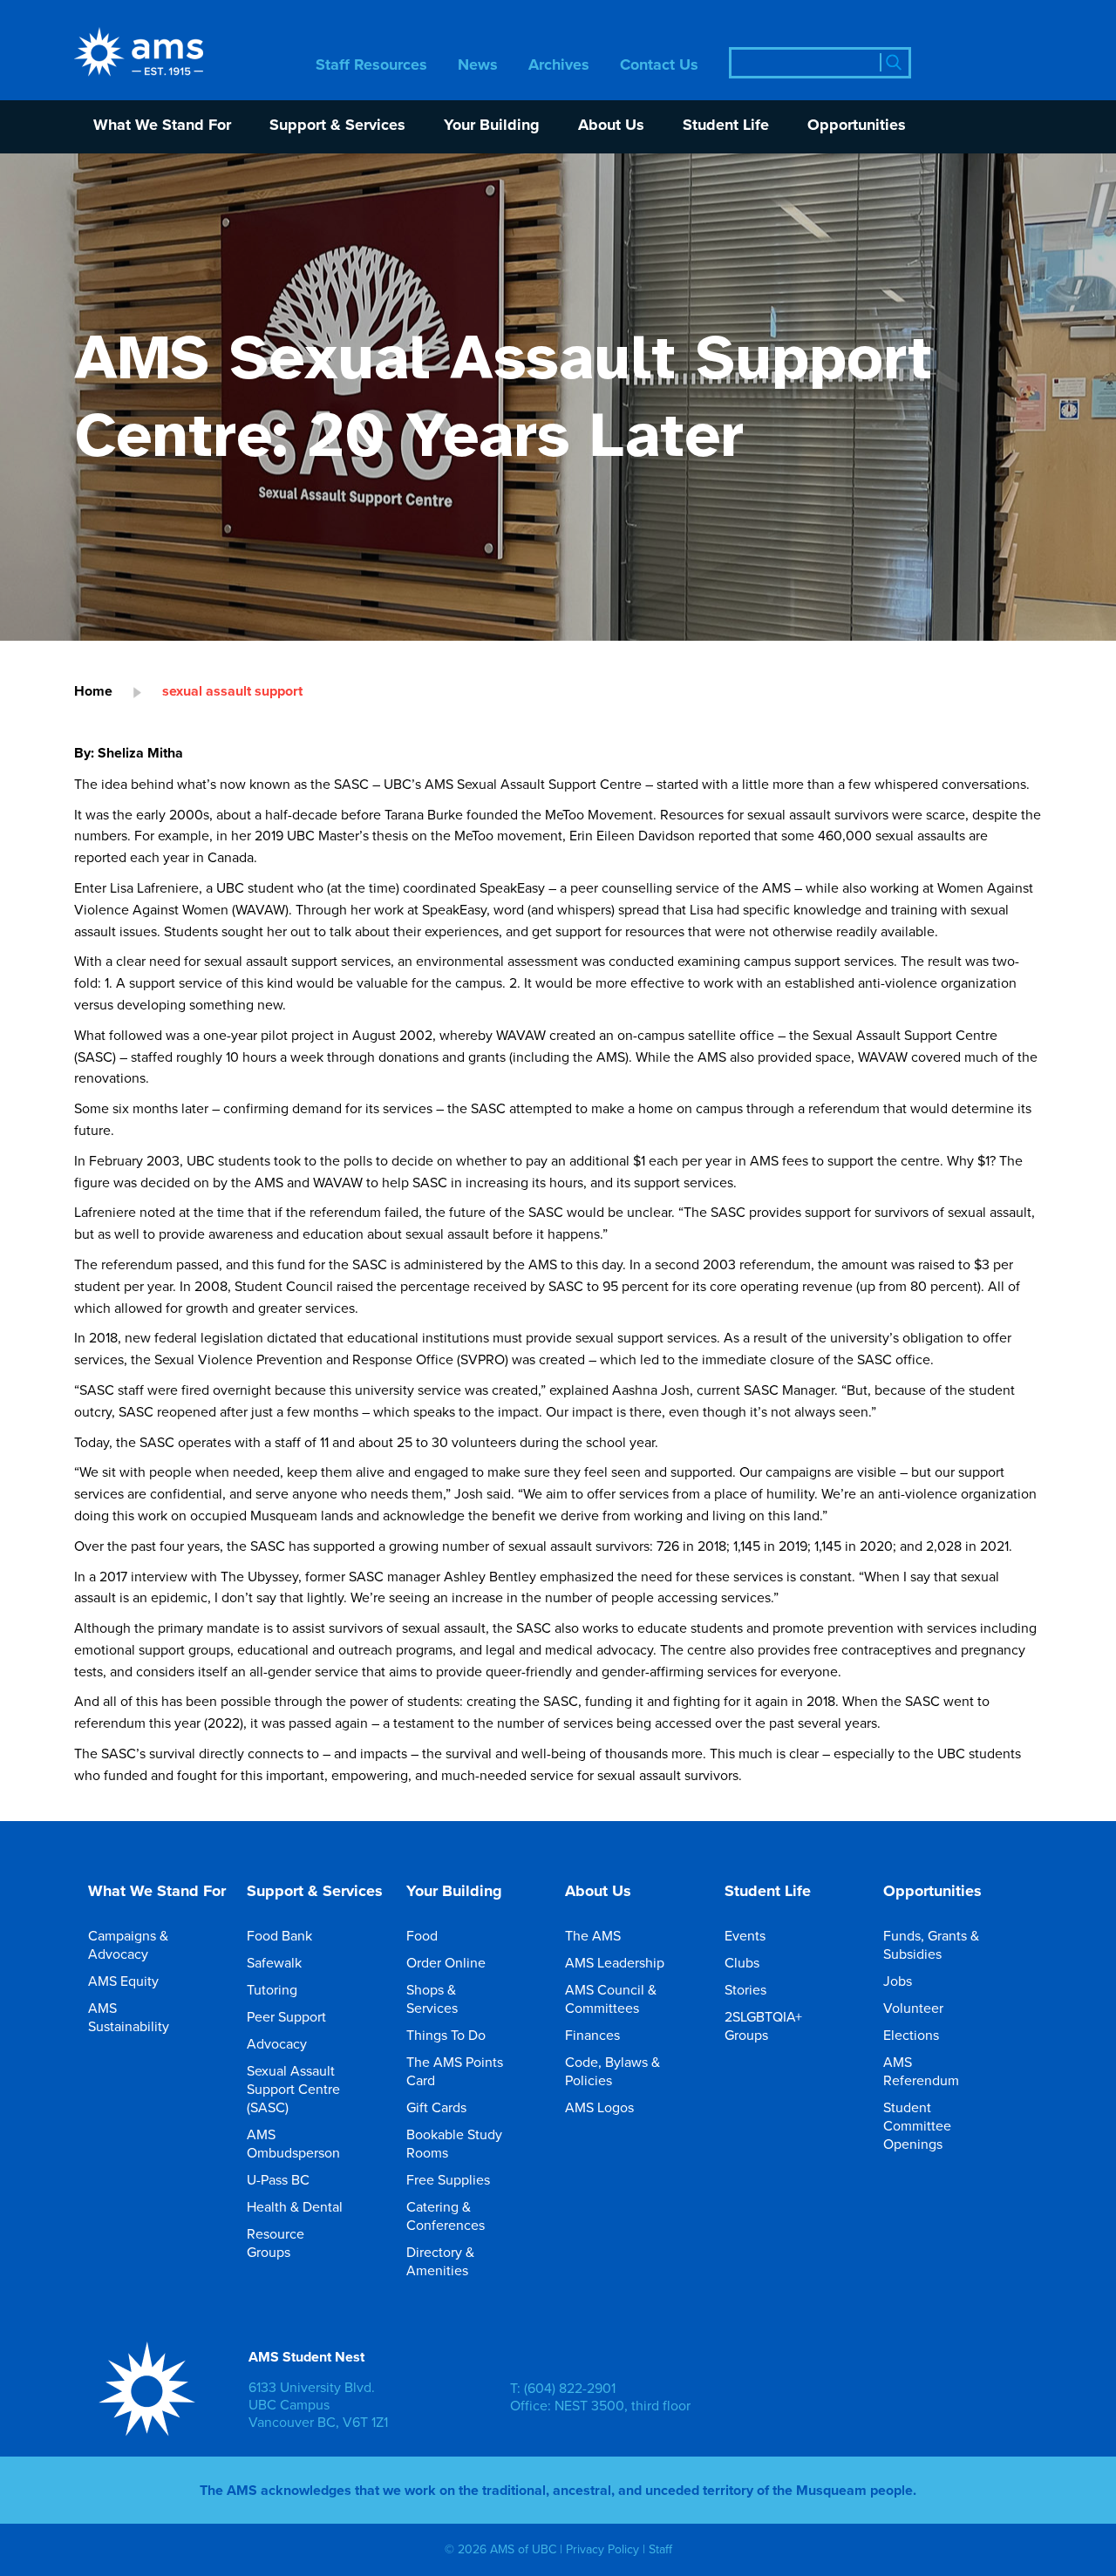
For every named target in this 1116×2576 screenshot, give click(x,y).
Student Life (726, 126)
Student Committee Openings (917, 2125)
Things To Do (446, 2035)
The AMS (593, 1935)
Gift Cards (436, 2107)
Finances (592, 2035)
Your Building (492, 126)
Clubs (742, 1962)
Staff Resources (371, 66)
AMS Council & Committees (611, 1998)
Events (745, 1935)
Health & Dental (295, 2206)
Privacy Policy (602, 2549)
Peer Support (286, 2016)
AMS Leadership (615, 1962)
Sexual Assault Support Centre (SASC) (293, 2089)
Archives (559, 66)
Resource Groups (276, 2243)
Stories (745, 1989)
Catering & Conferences (446, 2216)
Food (422, 1935)
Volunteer (913, 2008)
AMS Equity (123, 1981)
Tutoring (272, 1989)
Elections (911, 2035)
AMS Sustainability (129, 2017)
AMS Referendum (921, 2071)
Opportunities (857, 126)
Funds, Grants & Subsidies (931, 1944)
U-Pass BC (278, 2179)
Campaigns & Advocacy (128, 1944)
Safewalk (274, 1962)
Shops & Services (432, 1998)
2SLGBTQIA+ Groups (763, 2025)
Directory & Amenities (440, 2261)
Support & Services (337, 126)
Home (93, 691)
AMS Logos (599, 2107)
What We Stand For (162, 126)
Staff (660, 2549)
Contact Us (659, 66)
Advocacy (277, 2043)
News (478, 66)
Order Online (446, 1962)
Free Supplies (448, 2179)
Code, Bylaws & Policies (612, 2071)
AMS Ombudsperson (293, 2143)
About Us (611, 126)
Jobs (898, 1981)
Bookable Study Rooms (454, 2143)
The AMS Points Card (455, 2071)
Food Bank (279, 1935)
